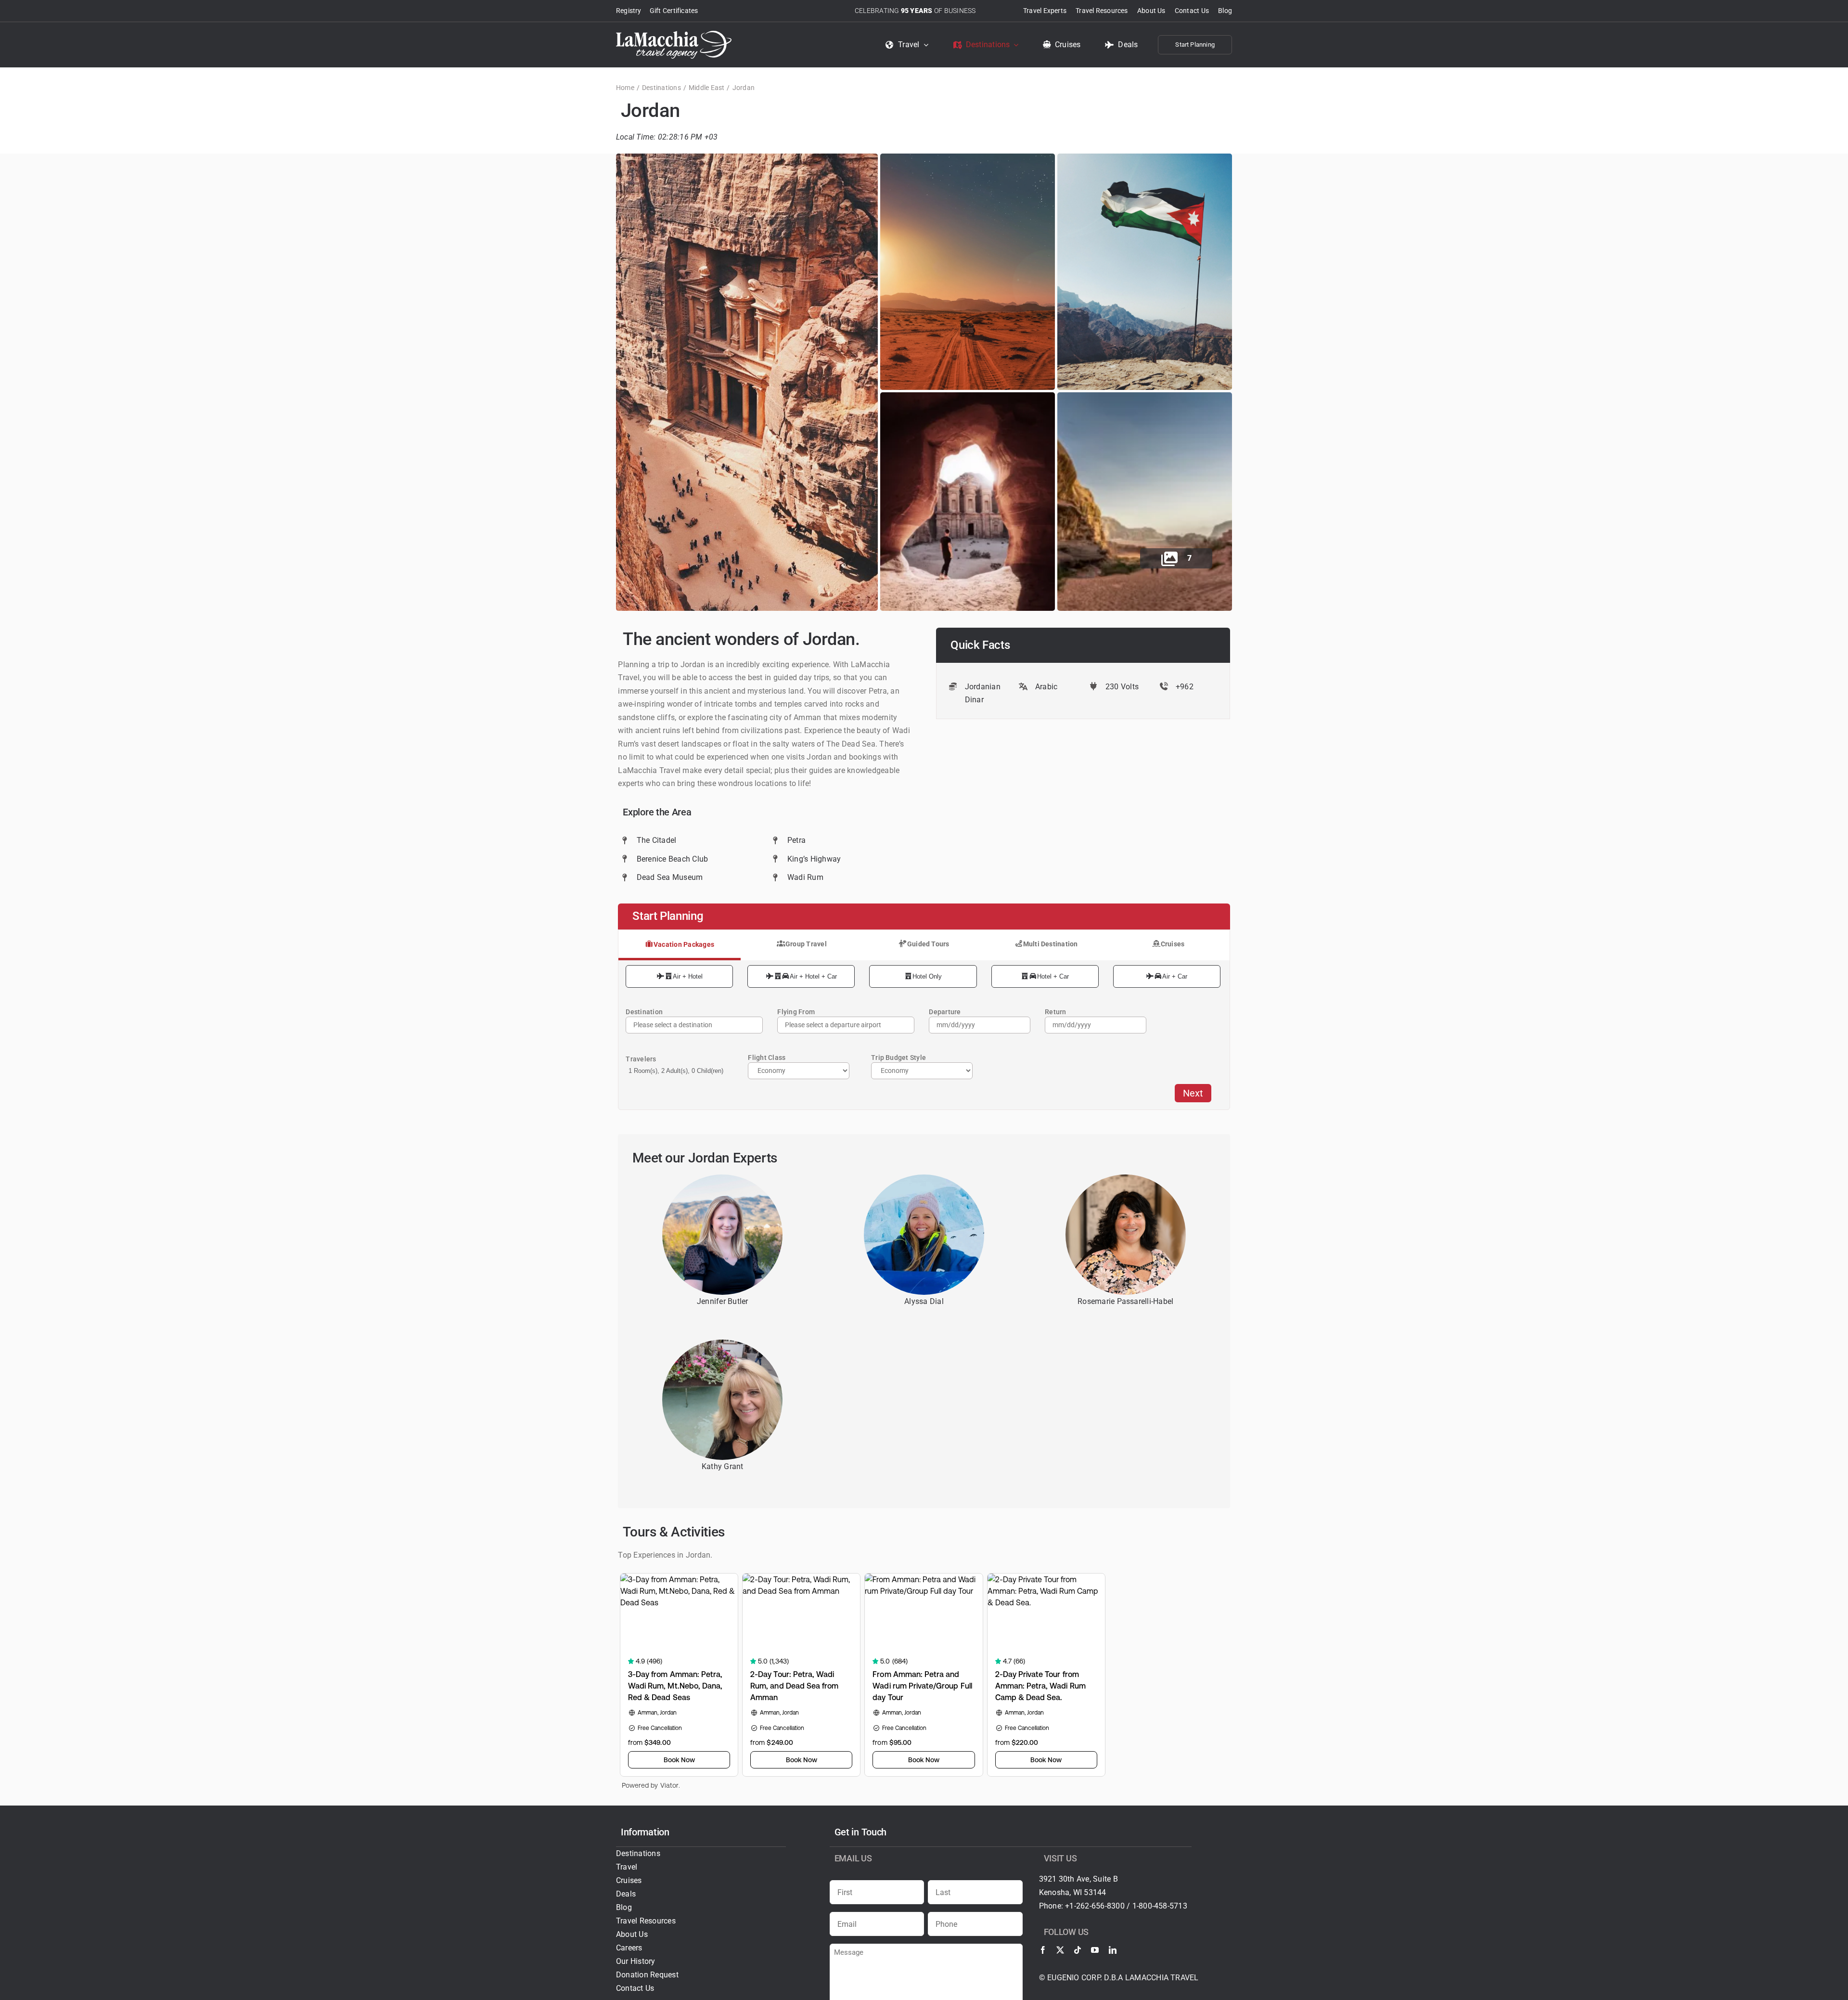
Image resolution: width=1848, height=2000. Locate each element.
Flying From (796, 1012)
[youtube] (1095, 1950)
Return (1055, 1012)
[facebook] (1043, 1950)
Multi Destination (1051, 944)
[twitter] (1060, 1950)
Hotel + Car (1053, 976)
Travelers (641, 1059)
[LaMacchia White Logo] (674, 34)
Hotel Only (927, 976)
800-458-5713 (1163, 1906)
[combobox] (846, 1025)
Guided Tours (928, 944)
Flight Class (767, 1058)
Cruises (1173, 944)
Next (1193, 1093)
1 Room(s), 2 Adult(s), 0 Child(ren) (676, 1071)
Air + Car (1175, 976)
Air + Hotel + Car (813, 976)
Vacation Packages (684, 944)
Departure (945, 1012)
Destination (644, 1012)
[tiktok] (1078, 1950)
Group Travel (806, 944)
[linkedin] (1113, 1950)
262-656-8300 (1100, 1906)
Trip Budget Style (898, 1058)
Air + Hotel (688, 976)
